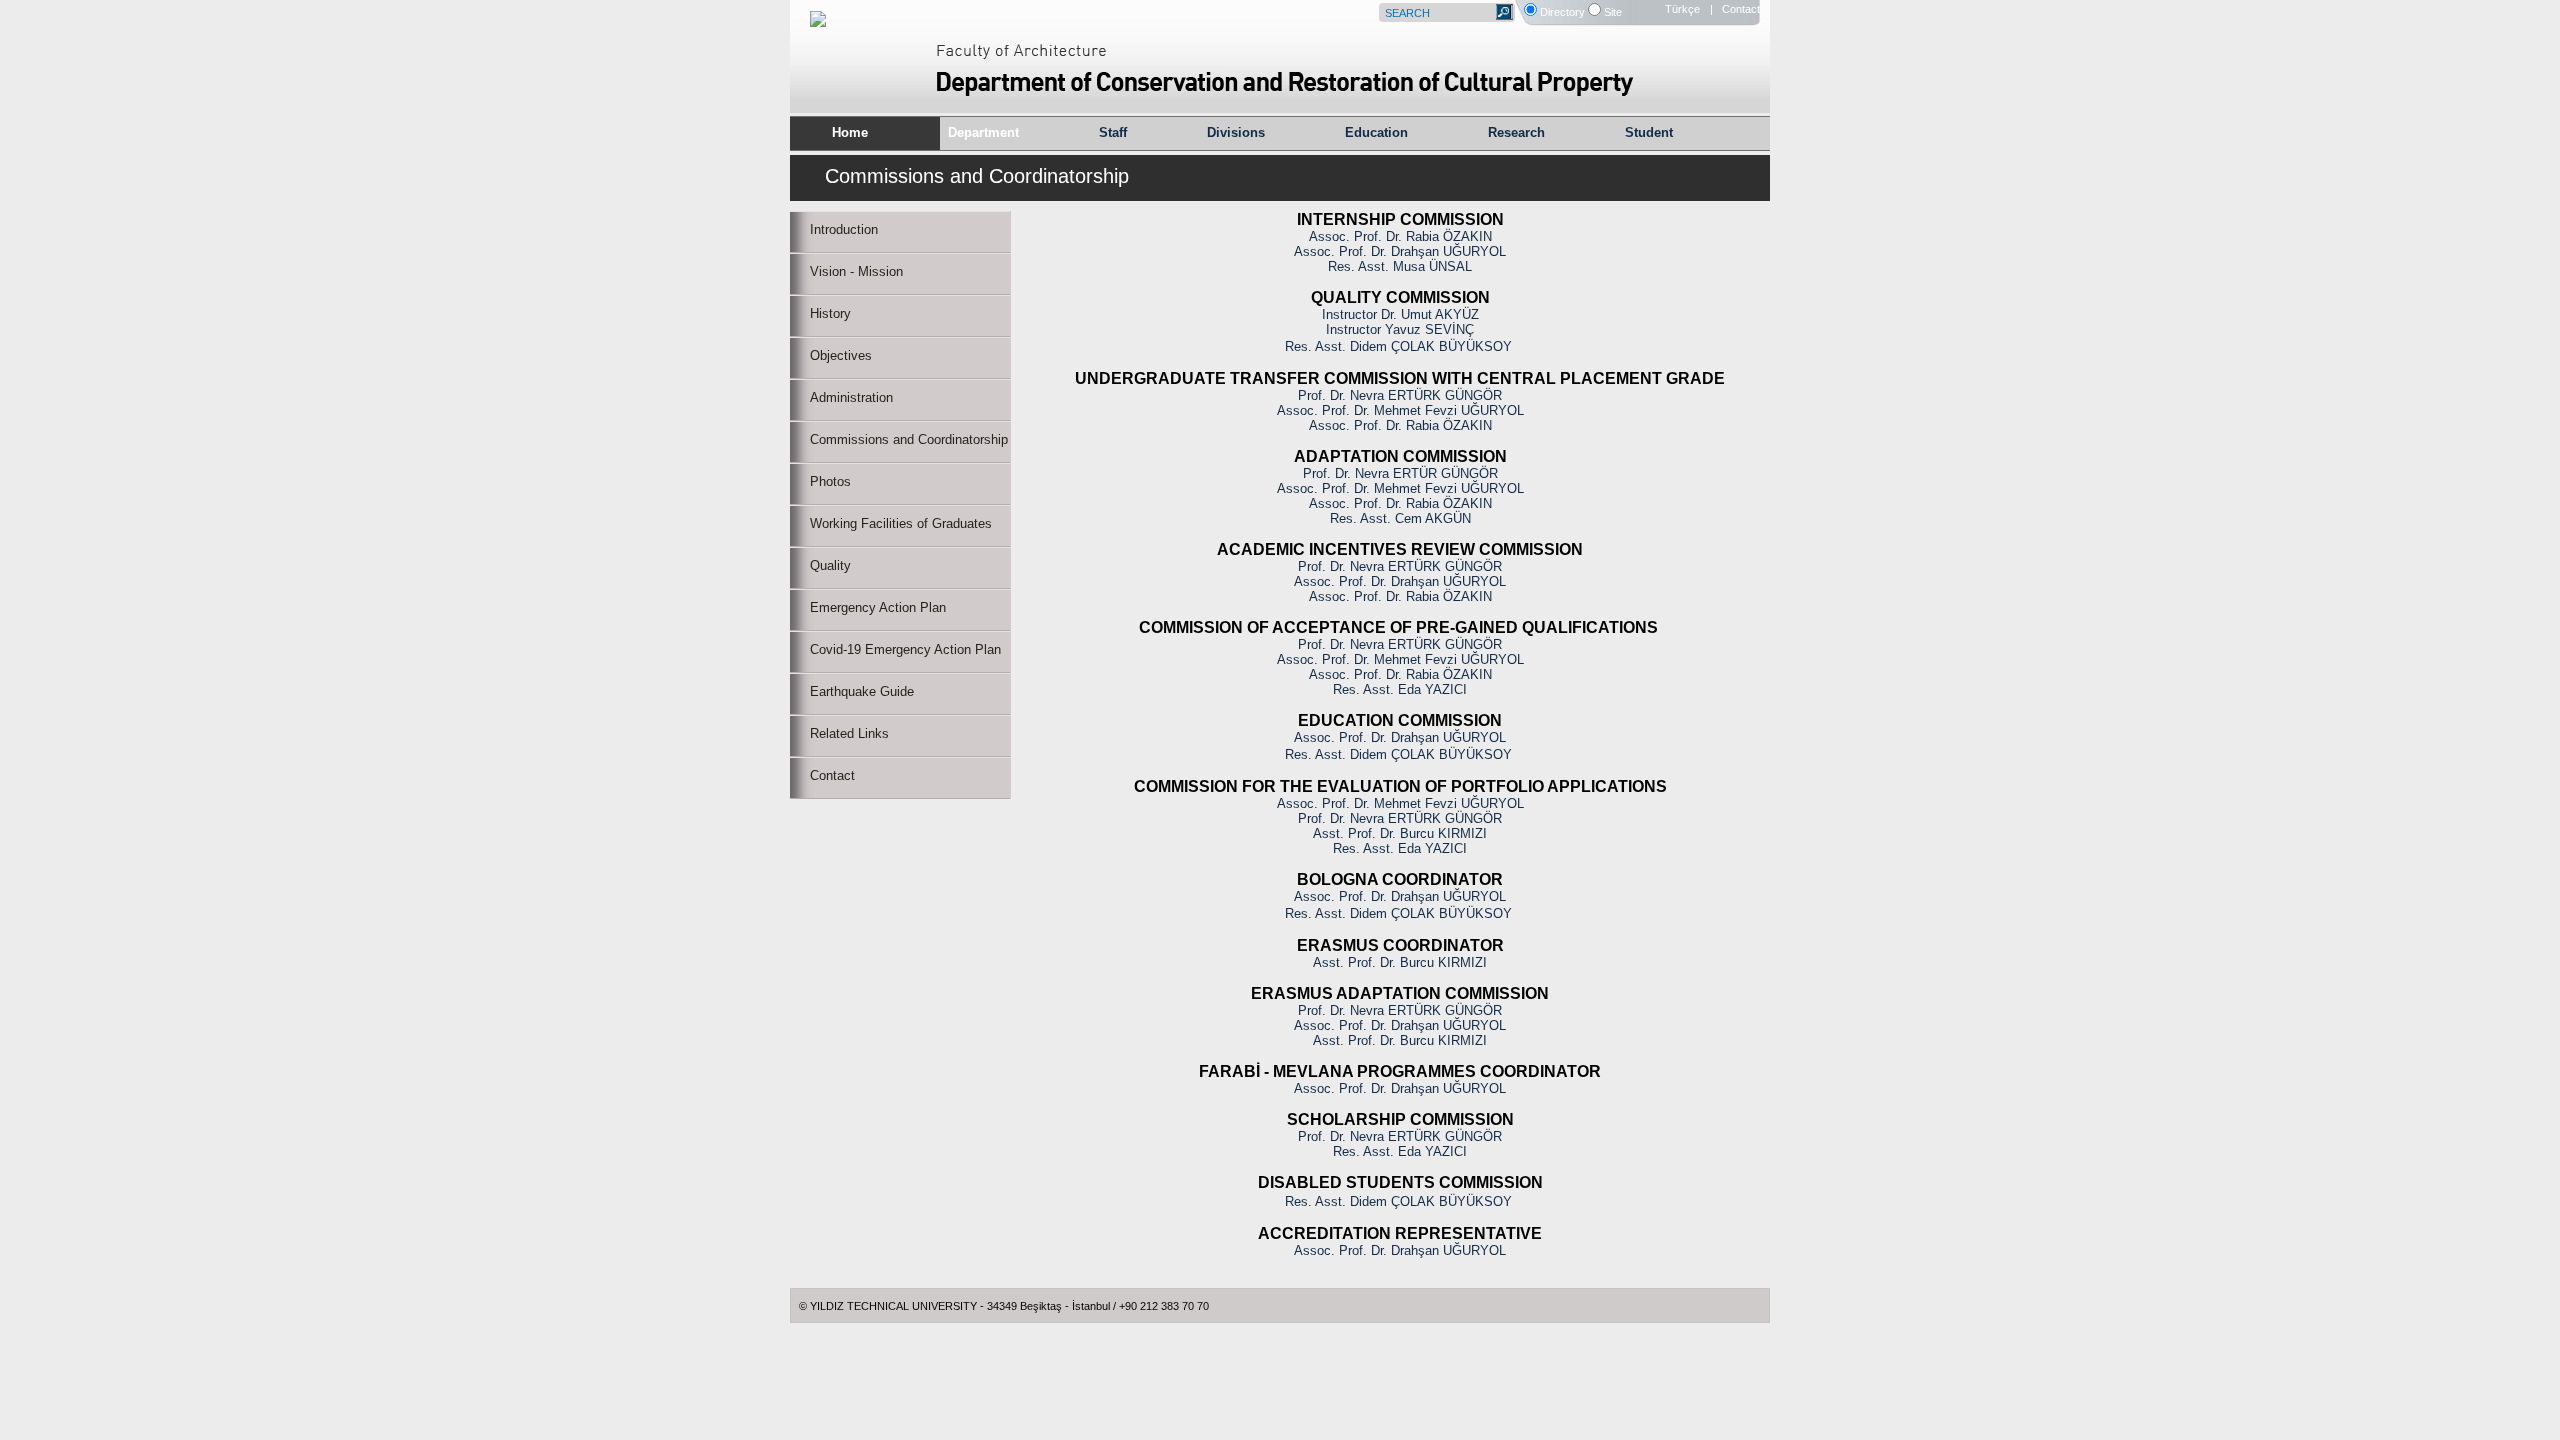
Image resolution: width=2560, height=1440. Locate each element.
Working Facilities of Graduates (901, 523)
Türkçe (1682, 9)
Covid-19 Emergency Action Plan (905, 649)
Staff (1113, 132)
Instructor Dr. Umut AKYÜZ (1400, 314)
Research (1516, 132)
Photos (830, 481)
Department (983, 132)
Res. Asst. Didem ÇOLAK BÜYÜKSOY (1398, 346)
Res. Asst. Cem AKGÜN (1400, 518)
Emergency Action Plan (878, 607)
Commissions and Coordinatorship (909, 439)
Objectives (841, 355)
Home (850, 132)
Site (1613, 12)
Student (1649, 132)
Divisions (1236, 132)
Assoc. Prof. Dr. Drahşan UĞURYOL (1400, 251)
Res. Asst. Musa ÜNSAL (1400, 266)
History (830, 313)
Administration (851, 397)
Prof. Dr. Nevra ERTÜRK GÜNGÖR (1400, 395)
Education (1376, 132)
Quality (830, 565)
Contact (832, 775)
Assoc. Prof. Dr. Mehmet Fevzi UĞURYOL (1400, 410)
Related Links (849, 733)
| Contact (1735, 9)
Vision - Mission (856, 271)
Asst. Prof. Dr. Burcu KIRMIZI (1400, 833)
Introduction (844, 229)
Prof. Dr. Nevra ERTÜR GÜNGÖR (1400, 473)
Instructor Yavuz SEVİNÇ (1400, 329)
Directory (1562, 12)
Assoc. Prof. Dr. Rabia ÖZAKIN (1400, 236)
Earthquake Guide (862, 691)
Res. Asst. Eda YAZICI (1400, 689)
